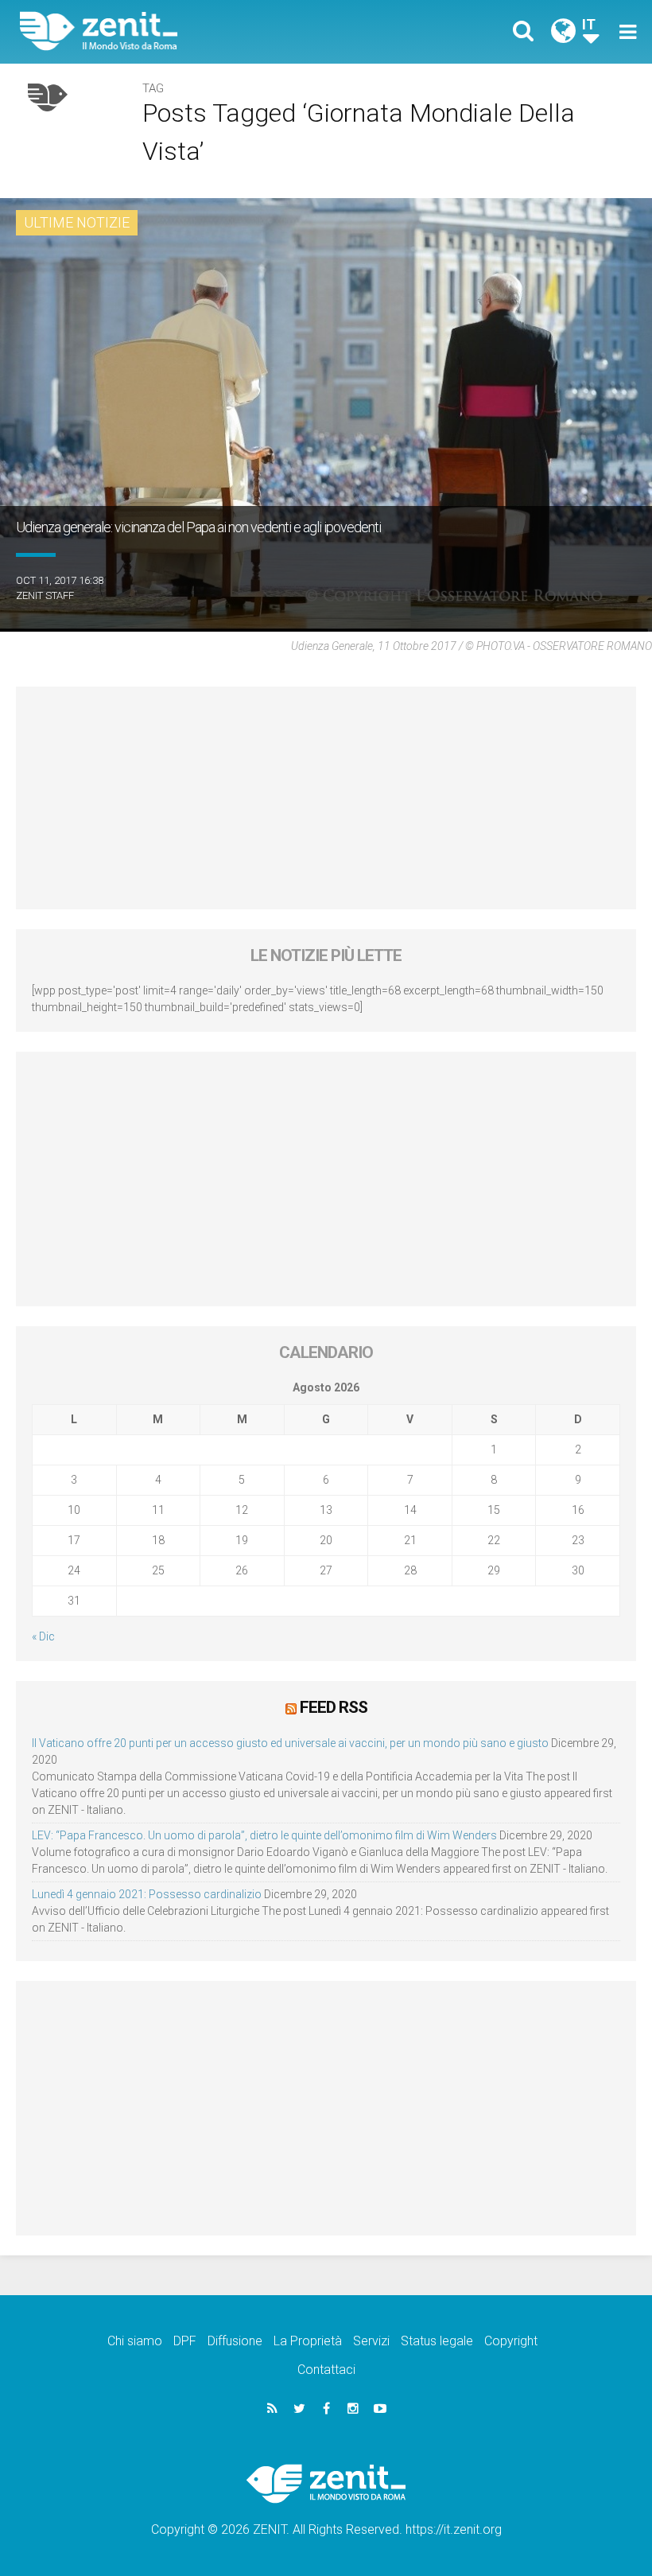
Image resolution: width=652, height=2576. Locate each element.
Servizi (371, 2341)
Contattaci (326, 2370)
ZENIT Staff (45, 595)
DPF (185, 2341)
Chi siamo (135, 2341)
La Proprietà (308, 2341)
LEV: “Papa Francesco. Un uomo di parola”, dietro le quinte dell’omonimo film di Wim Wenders (264, 1835)
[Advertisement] (326, 798)
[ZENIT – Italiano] (183, 31)
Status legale (437, 2341)
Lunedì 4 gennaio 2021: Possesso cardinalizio (147, 1894)
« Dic (43, 1636)
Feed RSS (334, 1707)
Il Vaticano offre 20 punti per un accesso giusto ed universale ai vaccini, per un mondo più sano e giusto (290, 1743)
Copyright (511, 2341)
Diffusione (235, 2341)
